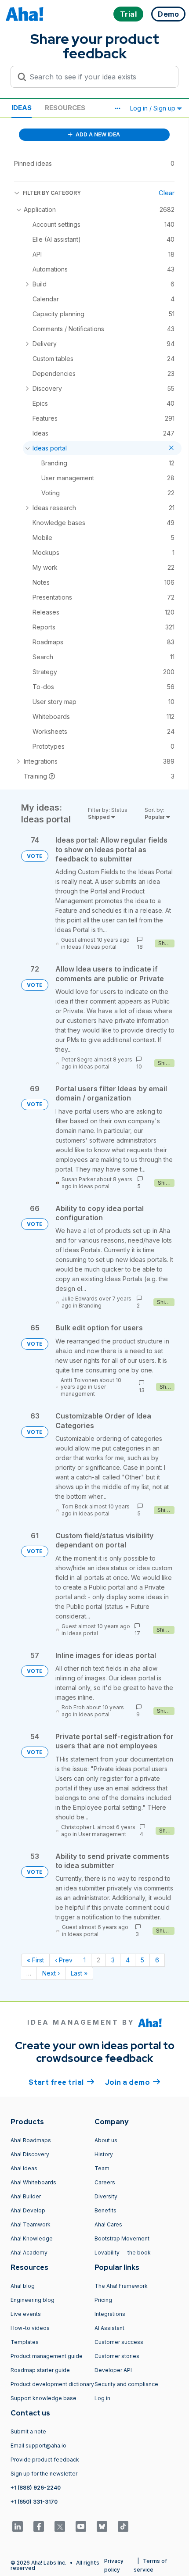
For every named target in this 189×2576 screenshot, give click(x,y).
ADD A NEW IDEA (97, 134)
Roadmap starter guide (40, 2370)
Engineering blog (33, 2300)
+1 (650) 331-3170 (34, 2502)
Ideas (22, 108)
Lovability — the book (123, 2253)
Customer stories (117, 2356)
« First (35, 1960)
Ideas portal (101, 947)
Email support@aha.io (38, 2446)
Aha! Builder (26, 2196)
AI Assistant (109, 2328)
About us (106, 2140)
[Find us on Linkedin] (18, 2526)
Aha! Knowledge (32, 2238)
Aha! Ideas (24, 2168)
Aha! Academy (29, 2253)
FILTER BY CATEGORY (52, 193)
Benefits (105, 2210)
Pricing (103, 2300)
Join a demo (133, 2082)
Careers (105, 2182)
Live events (26, 2314)
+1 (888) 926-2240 (36, 2488)
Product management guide (47, 2356)
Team (102, 2168)
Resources (65, 108)
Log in (102, 2398)
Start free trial (62, 2082)
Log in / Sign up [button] (154, 108)
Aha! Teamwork (31, 2224)
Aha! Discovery (30, 2154)
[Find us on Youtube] (81, 2526)
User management (83, 1390)
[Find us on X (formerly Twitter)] (60, 2526)
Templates (25, 2342)
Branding (90, 1306)
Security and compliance (126, 2384)
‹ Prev (64, 1960)
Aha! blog (23, 2286)
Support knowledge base (44, 2398)
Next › (51, 1973)
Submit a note (28, 2431)
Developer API (113, 2370)
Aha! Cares (108, 2224)
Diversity (106, 2196)
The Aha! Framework (121, 2286)
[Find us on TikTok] (123, 2526)
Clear (167, 193)
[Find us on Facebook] (39, 2526)
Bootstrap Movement (122, 2238)
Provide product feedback (45, 2460)
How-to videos (30, 2328)
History (104, 2154)
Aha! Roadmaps (31, 2140)
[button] (117, 108)
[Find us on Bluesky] (102, 2526)
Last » (79, 1973)
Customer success (119, 2342)
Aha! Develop (28, 2210)
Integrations (110, 2314)
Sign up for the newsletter (44, 2474)
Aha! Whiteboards (33, 2182)
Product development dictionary (52, 2384)
